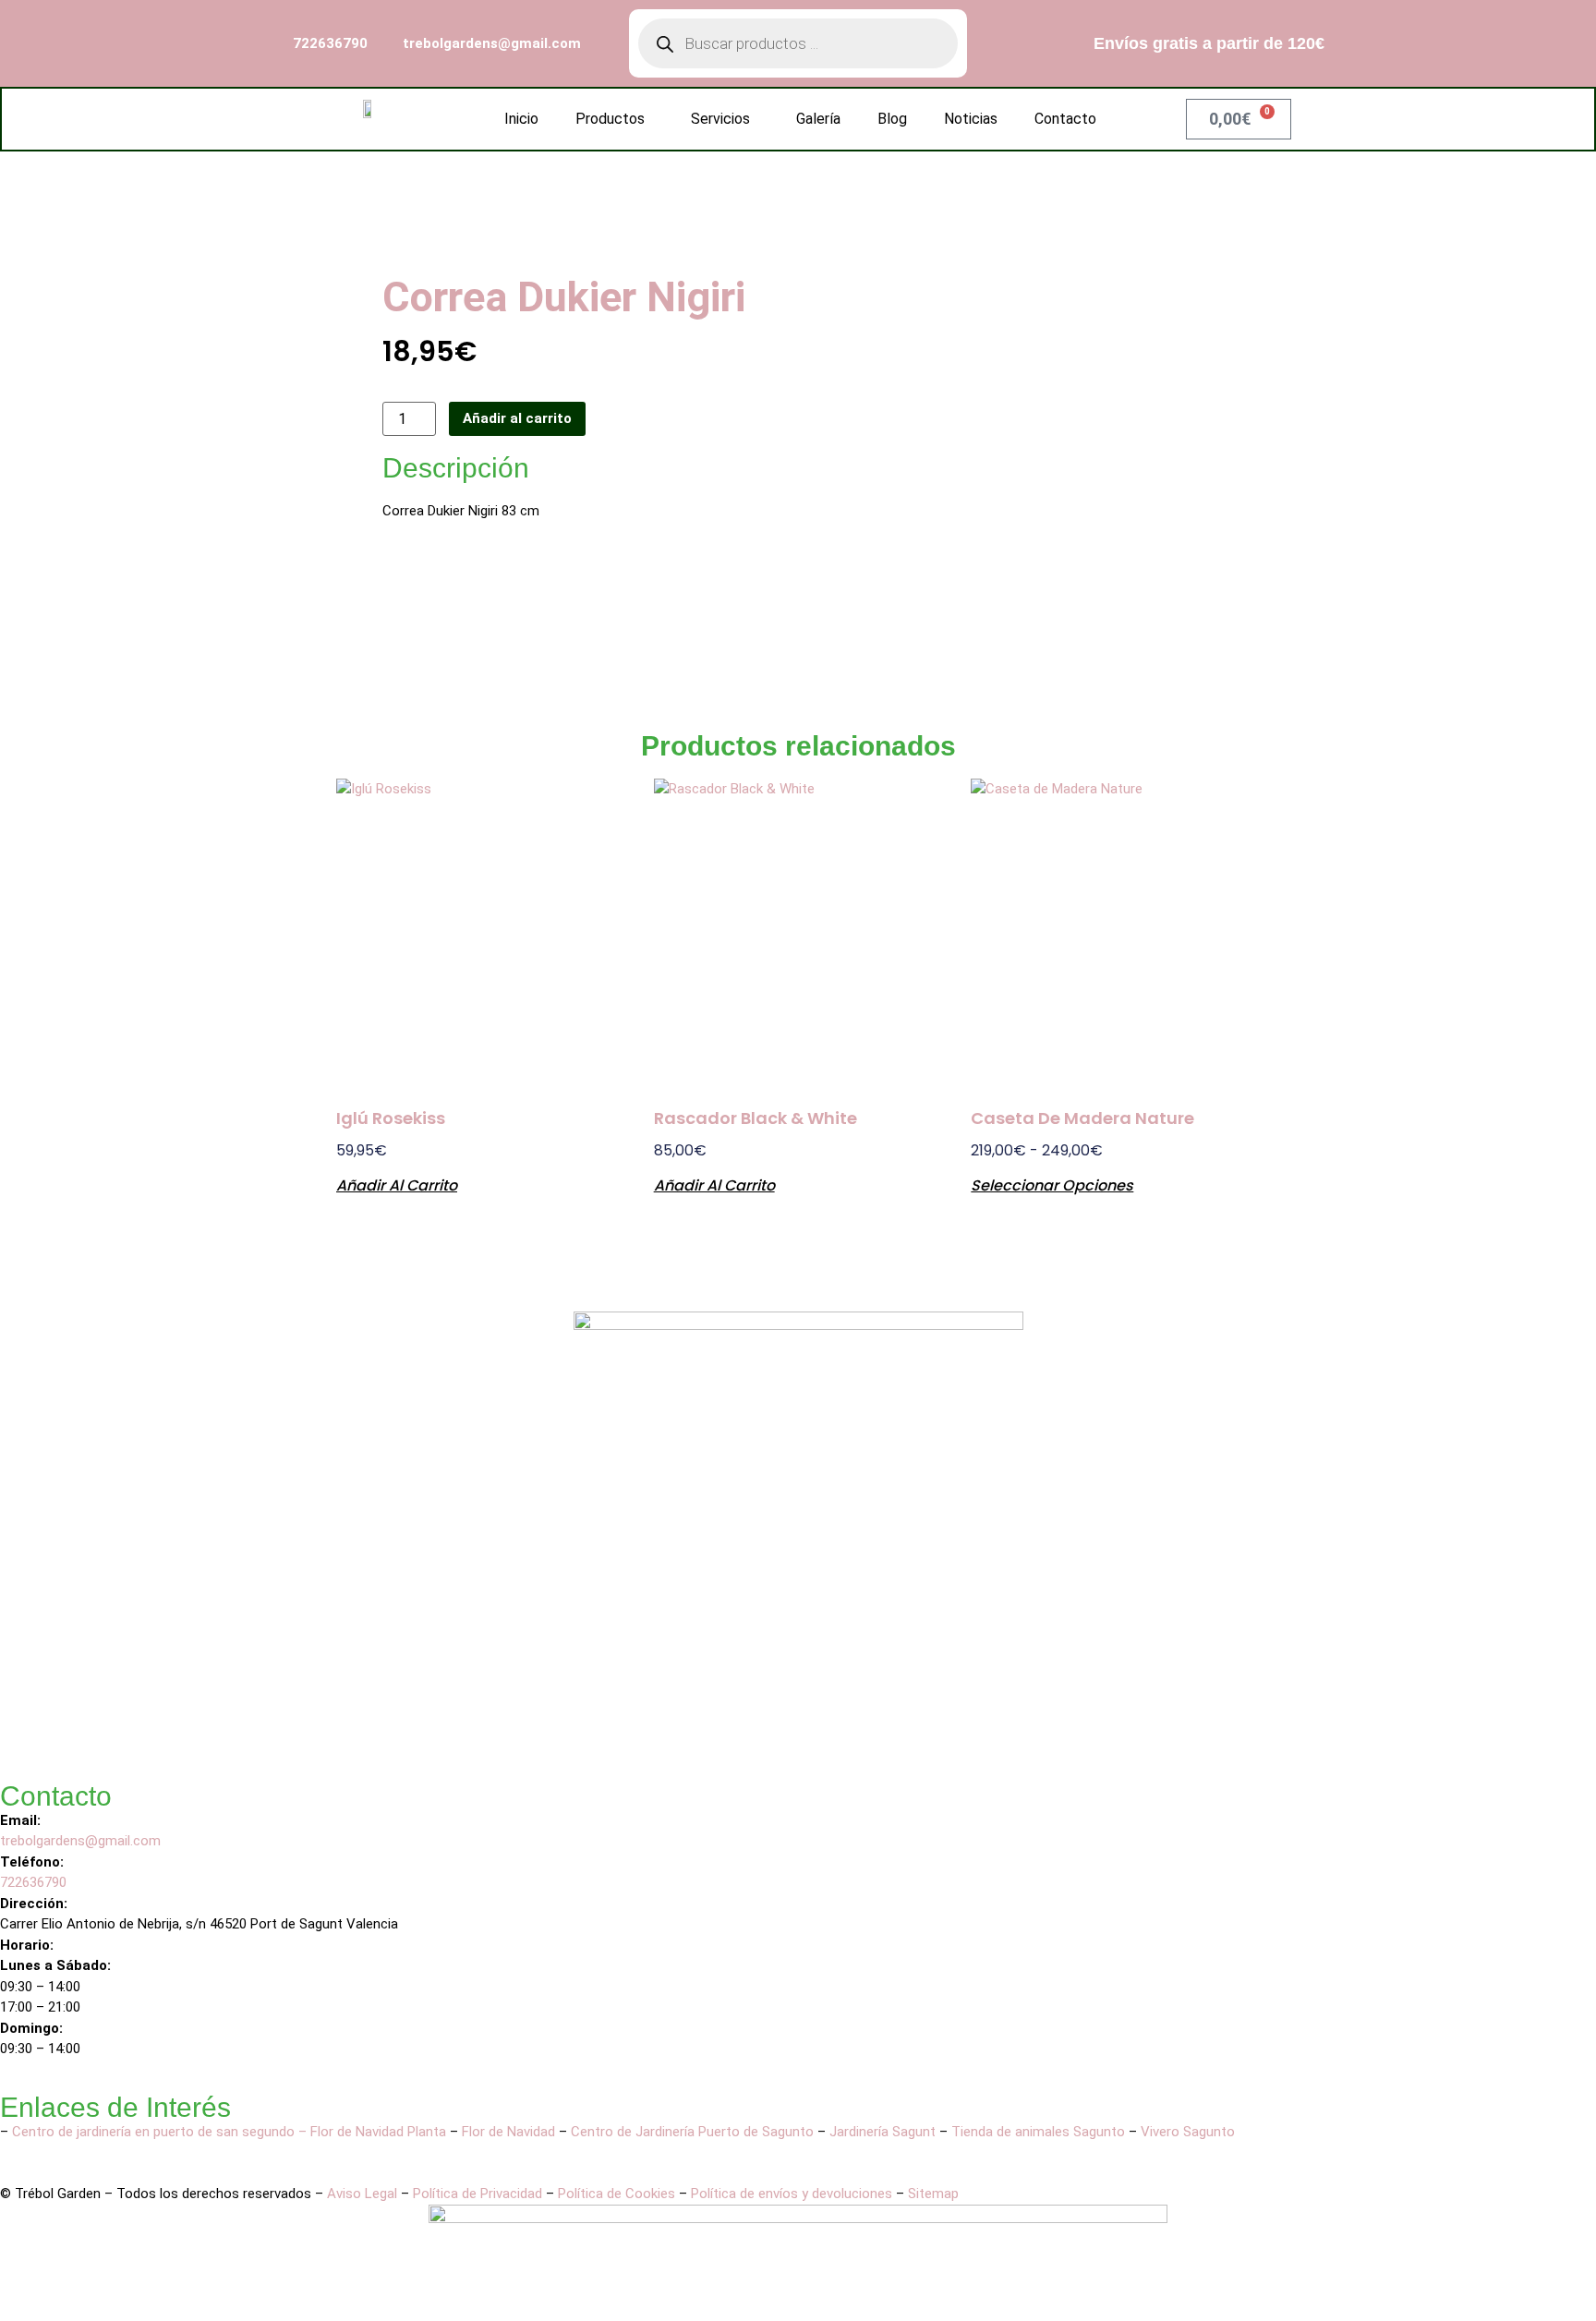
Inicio (521, 119)
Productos (610, 119)
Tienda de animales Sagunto (1038, 2132)
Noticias (971, 119)
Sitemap (933, 2194)
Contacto (1065, 119)
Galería (818, 119)
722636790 (35, 1882)
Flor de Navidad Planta (378, 2132)
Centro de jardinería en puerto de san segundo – (161, 2132)
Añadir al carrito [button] (397, 1184)
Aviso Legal (362, 2194)
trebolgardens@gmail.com (80, 1841)
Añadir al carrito (517, 418)
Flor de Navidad (508, 2132)
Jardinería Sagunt (883, 2132)
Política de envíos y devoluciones (792, 2194)
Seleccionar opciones (1052, 1184)
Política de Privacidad (478, 2194)
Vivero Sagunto (1188, 2132)
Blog (892, 119)
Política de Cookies (617, 2194)
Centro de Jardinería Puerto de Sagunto (692, 2132)
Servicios (720, 119)
